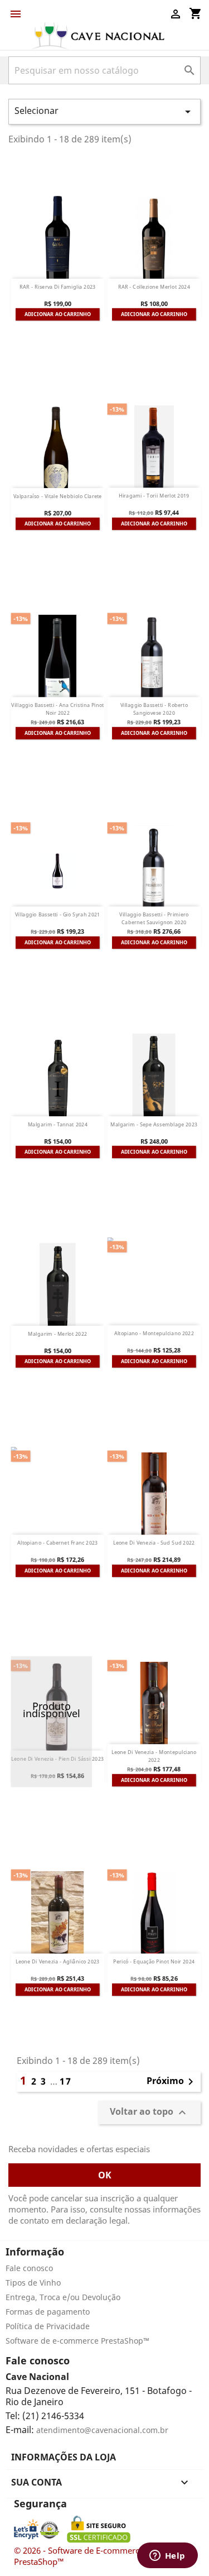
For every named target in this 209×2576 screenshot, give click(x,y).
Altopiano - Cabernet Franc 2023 (58, 1543)
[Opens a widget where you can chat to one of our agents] (167, 2556)
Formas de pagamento (48, 2312)
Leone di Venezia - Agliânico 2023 (58, 1962)
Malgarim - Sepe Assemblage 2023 (154, 1124)
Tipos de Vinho (33, 2283)
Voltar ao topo (149, 2112)
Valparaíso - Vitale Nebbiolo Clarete (58, 496)
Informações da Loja (64, 2457)
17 (66, 2081)
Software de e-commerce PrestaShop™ (77, 2341)
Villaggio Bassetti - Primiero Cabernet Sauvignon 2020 (154, 919)
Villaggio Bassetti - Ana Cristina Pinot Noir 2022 (57, 709)
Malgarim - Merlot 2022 (57, 1334)
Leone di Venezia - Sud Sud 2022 (154, 1543)
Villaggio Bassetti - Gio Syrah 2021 (58, 915)
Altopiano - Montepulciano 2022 (154, 1334)
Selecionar (104, 111)
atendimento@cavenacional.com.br (102, 2430)
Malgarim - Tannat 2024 (58, 1124)
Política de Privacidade (48, 2326)
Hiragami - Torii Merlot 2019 (154, 496)
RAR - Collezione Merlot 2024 (154, 287)
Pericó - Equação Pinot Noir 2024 (154, 1962)
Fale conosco (29, 2268)
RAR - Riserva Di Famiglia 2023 (58, 287)
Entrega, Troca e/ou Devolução (63, 2297)
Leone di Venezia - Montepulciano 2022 (154, 1756)
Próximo (172, 2082)
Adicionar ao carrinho (57, 314)
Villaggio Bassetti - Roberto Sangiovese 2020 (154, 709)
